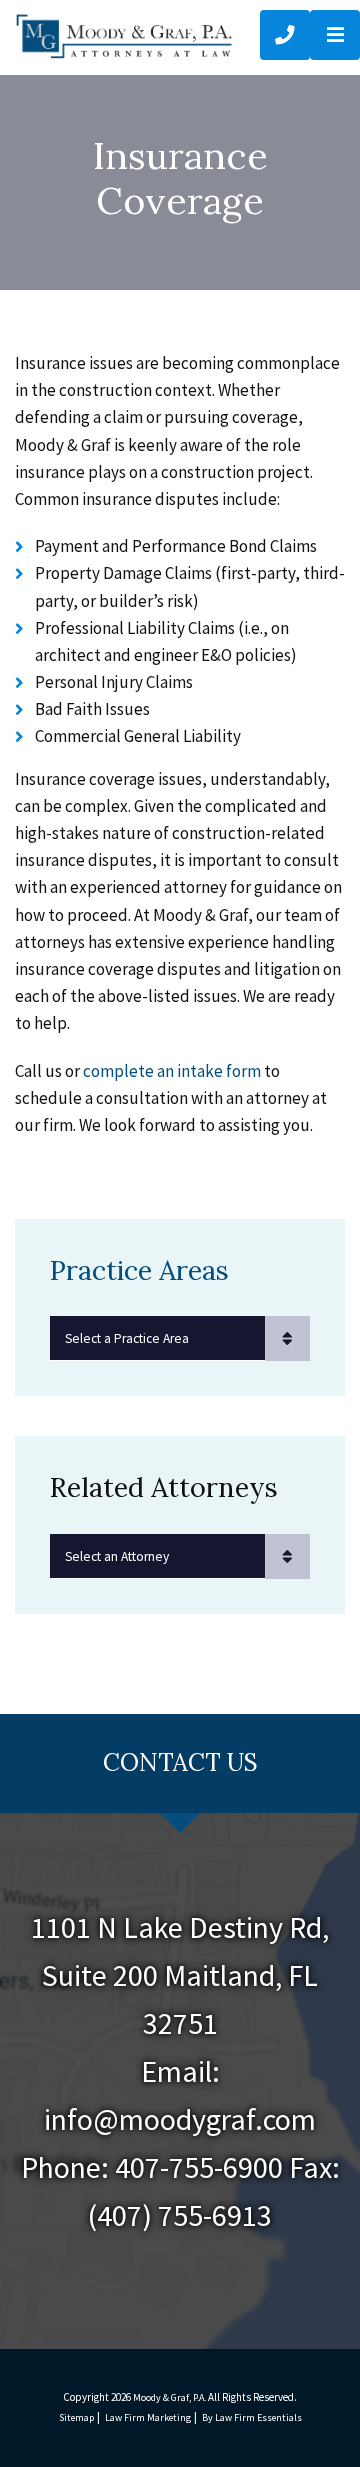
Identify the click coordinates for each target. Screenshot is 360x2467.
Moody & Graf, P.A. (169, 2397)
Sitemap (76, 2417)
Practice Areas (139, 1270)
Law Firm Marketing (148, 2417)
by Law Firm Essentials (252, 2417)
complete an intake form (172, 1071)
